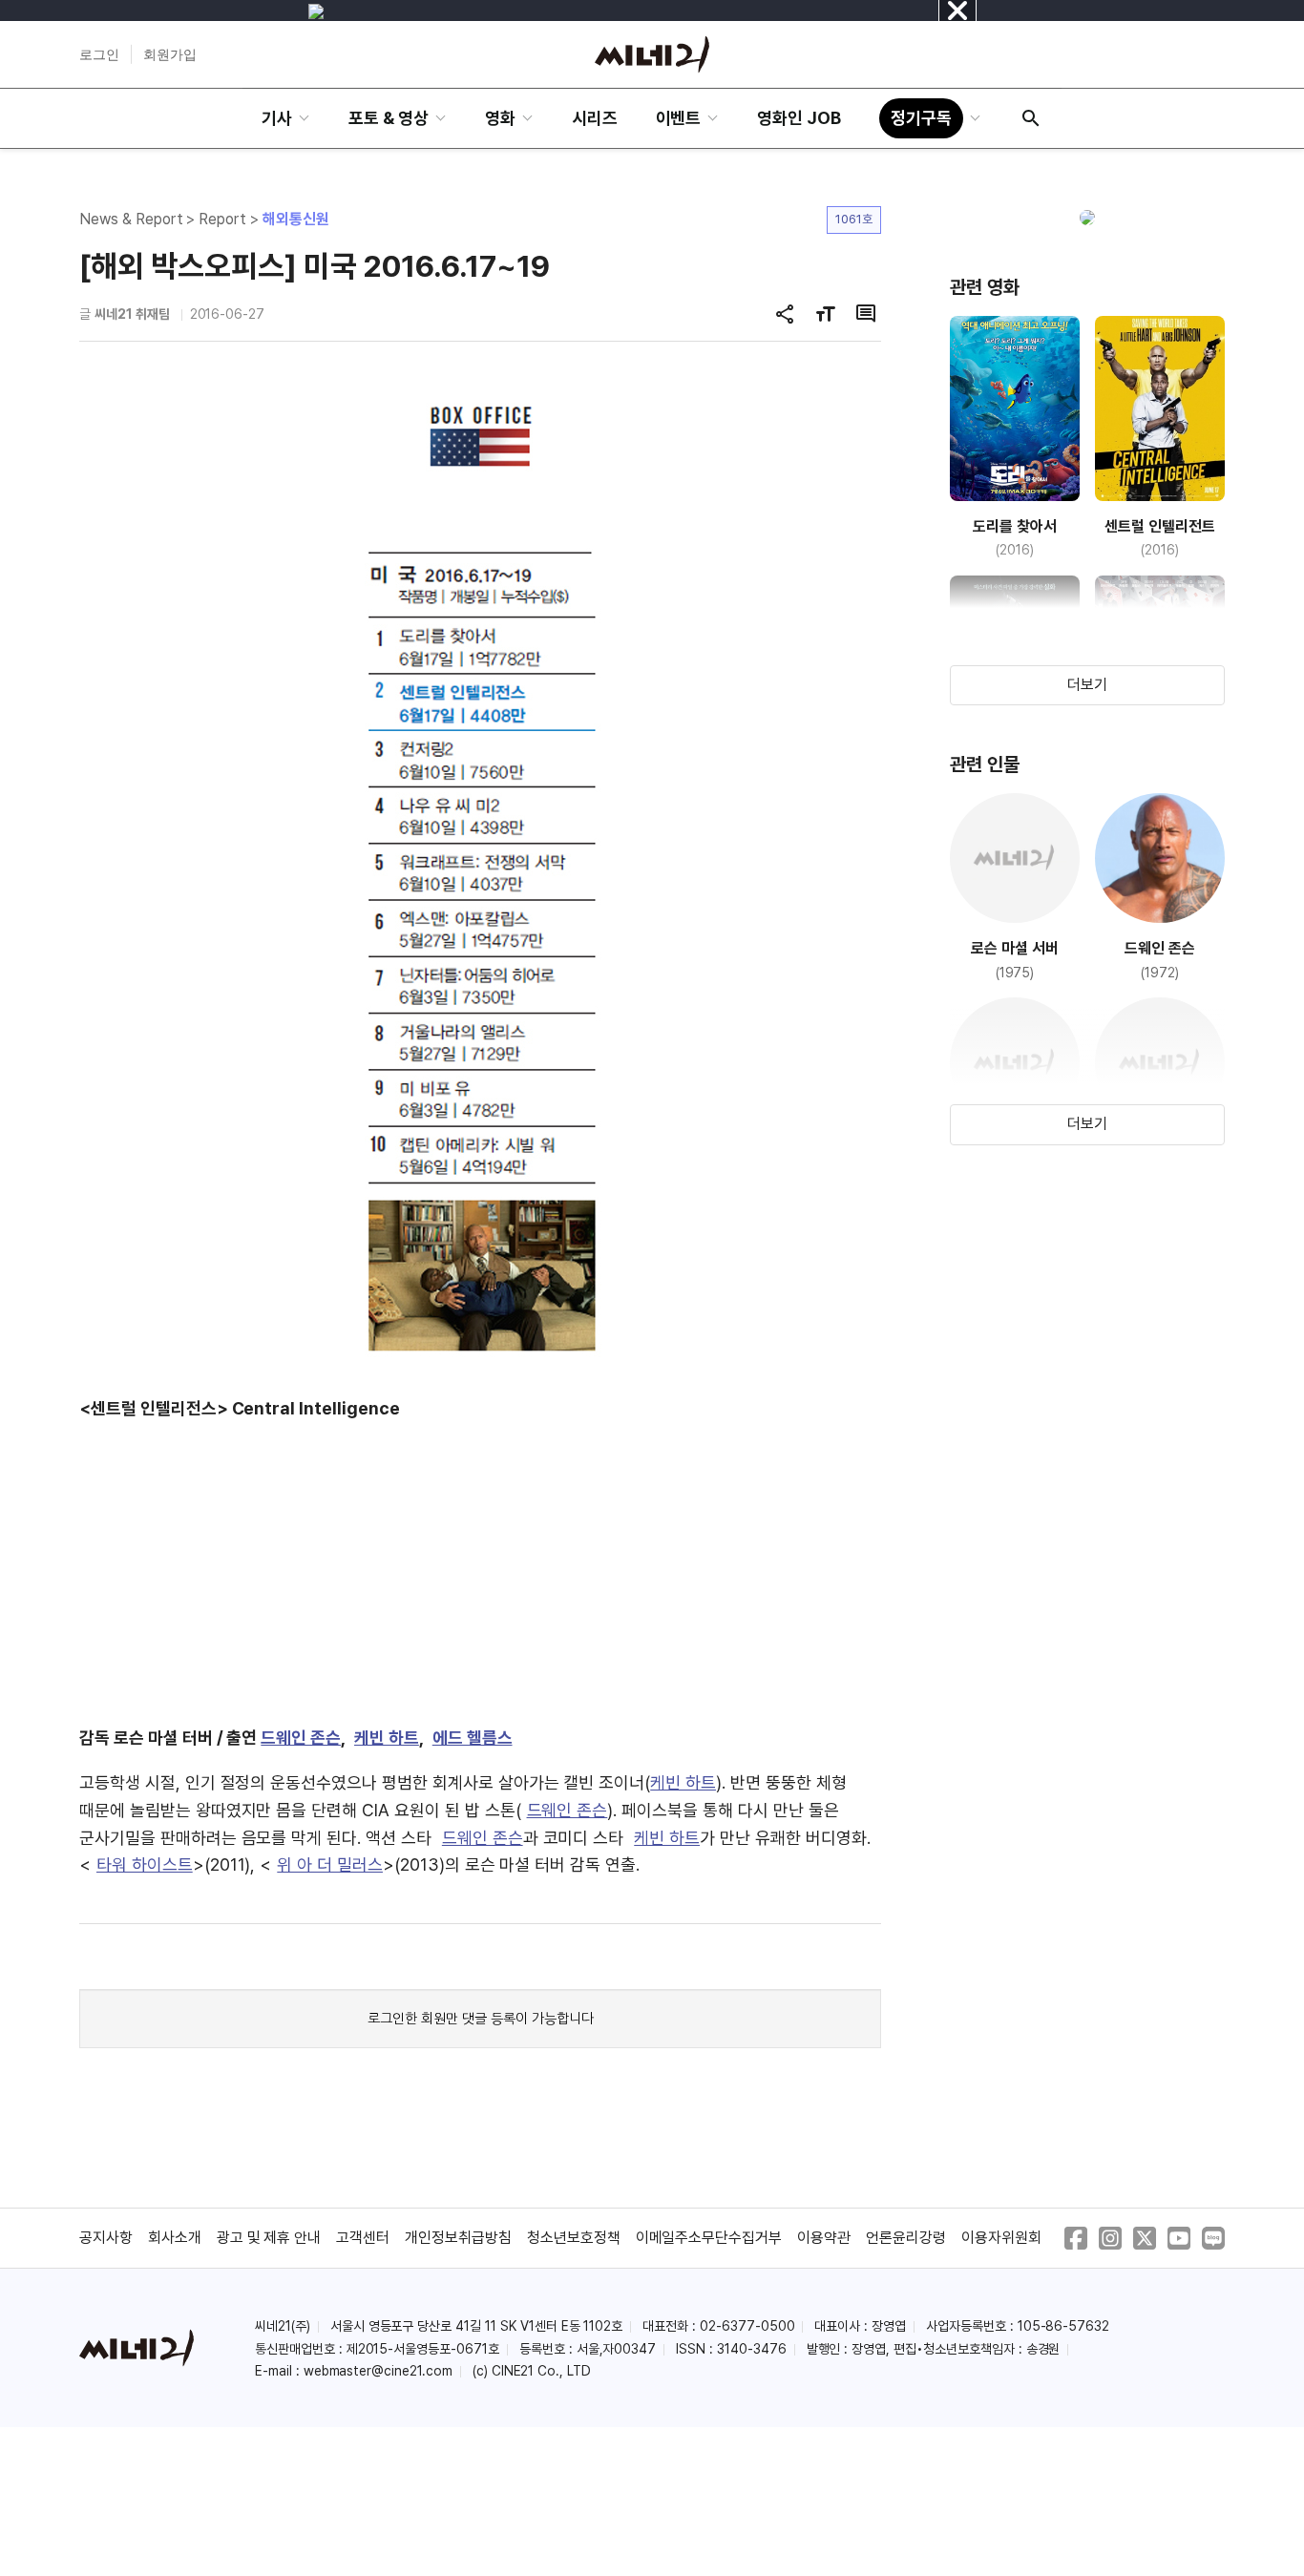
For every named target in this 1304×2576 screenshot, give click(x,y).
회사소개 (175, 2238)
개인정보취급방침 (458, 2238)
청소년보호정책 (574, 2238)
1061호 (854, 219)
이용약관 (824, 2238)
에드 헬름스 (473, 1738)
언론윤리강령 (906, 2238)
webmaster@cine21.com (378, 2371)
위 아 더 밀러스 (330, 1864)
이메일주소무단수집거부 (709, 2238)
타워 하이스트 (145, 1864)
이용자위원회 (1001, 2238)
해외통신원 (296, 219)
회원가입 (170, 54)
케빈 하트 (387, 1738)
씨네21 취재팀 (132, 314)
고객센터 (363, 2238)
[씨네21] (652, 54)
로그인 (99, 54)
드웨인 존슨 (301, 1738)
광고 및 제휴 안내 (269, 2238)
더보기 (1087, 685)
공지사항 (106, 2238)
